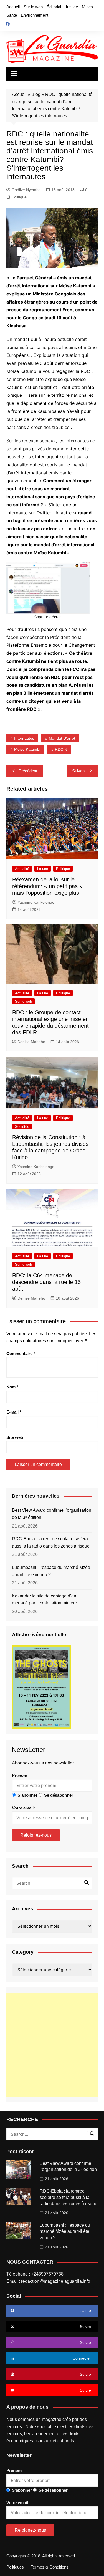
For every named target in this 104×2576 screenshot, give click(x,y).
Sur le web (33, 7)
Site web (15, 1437)
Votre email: (23, 1808)
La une (43, 869)
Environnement (35, 15)
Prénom (20, 1775)
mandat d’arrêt (62, 738)
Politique (19, 197)
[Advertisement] (52, 2045)
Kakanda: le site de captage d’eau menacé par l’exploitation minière (45, 1600)
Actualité (22, 869)
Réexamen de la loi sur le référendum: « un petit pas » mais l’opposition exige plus (47, 886)
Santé (12, 15)
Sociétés (22, 1127)
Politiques (15, 2567)
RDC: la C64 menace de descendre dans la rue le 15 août (46, 1282)
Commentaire (21, 1353)
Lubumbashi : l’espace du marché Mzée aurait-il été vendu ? (51, 1571)
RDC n (61, 749)
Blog (36, 94)
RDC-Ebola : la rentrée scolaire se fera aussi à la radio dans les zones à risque (51, 1542)
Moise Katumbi (27, 749)
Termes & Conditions (50, 2567)
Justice (71, 7)
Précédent (28, 771)
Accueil (13, 7)
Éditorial (54, 7)
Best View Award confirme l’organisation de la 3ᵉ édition (52, 1514)
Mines (87, 7)
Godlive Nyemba (26, 190)
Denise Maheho (31, 1042)
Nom (12, 1387)
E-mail (14, 1412)
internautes (24, 738)
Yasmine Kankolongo (36, 902)
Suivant (79, 771)
